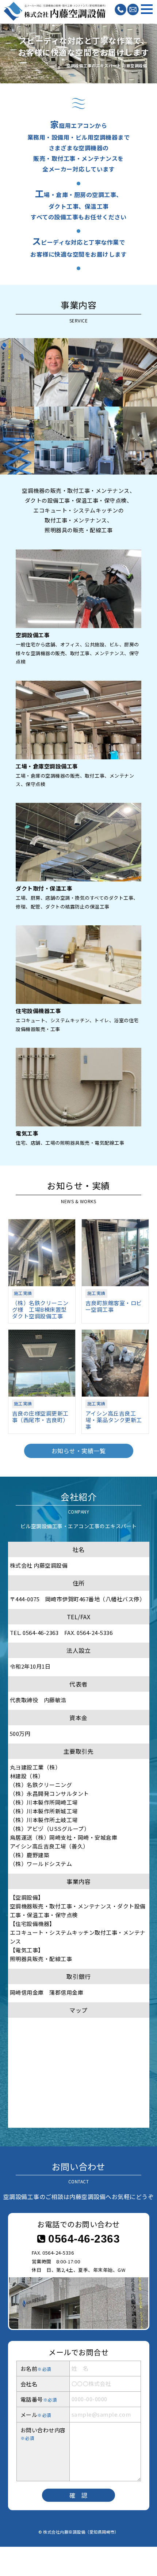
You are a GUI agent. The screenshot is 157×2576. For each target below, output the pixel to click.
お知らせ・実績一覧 (79, 1451)
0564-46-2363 (83, 2239)
